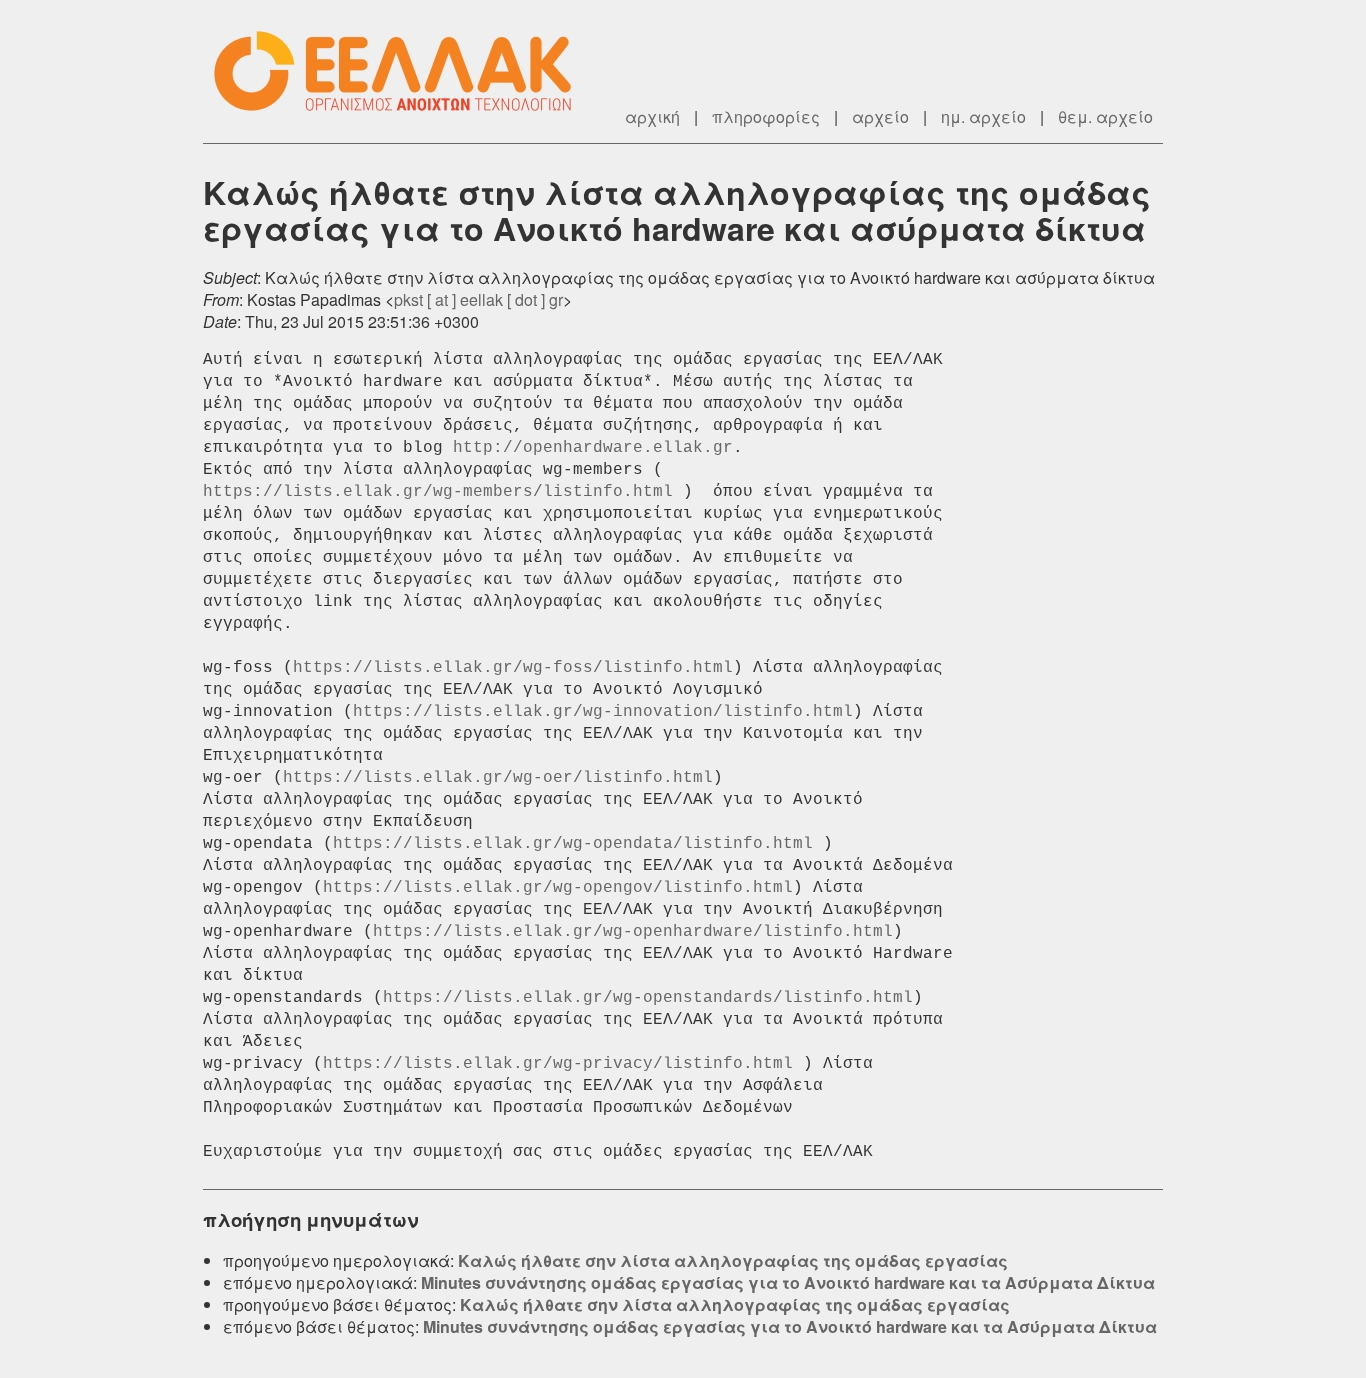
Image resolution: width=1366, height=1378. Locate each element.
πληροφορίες (766, 116)
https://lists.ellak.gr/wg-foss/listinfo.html (513, 668)
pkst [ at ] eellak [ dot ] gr (478, 299)
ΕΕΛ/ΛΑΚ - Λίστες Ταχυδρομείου (403, 71)
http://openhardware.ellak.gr (593, 448)
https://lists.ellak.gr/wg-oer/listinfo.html (498, 778)
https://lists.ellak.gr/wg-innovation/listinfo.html (603, 712)
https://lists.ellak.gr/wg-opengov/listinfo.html (558, 888)
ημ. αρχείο (983, 116)
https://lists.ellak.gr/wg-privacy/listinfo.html (558, 1064)
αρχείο (880, 116)
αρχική (652, 116)
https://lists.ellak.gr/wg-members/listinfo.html (438, 492)
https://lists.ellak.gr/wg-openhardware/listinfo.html (633, 932)
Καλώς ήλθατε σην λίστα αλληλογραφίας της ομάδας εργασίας (733, 1260)
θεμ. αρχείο (1105, 116)
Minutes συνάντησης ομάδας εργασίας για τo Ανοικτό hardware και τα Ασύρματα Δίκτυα (788, 1282)
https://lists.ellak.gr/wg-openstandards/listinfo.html (648, 998)
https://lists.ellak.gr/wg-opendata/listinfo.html (573, 844)
